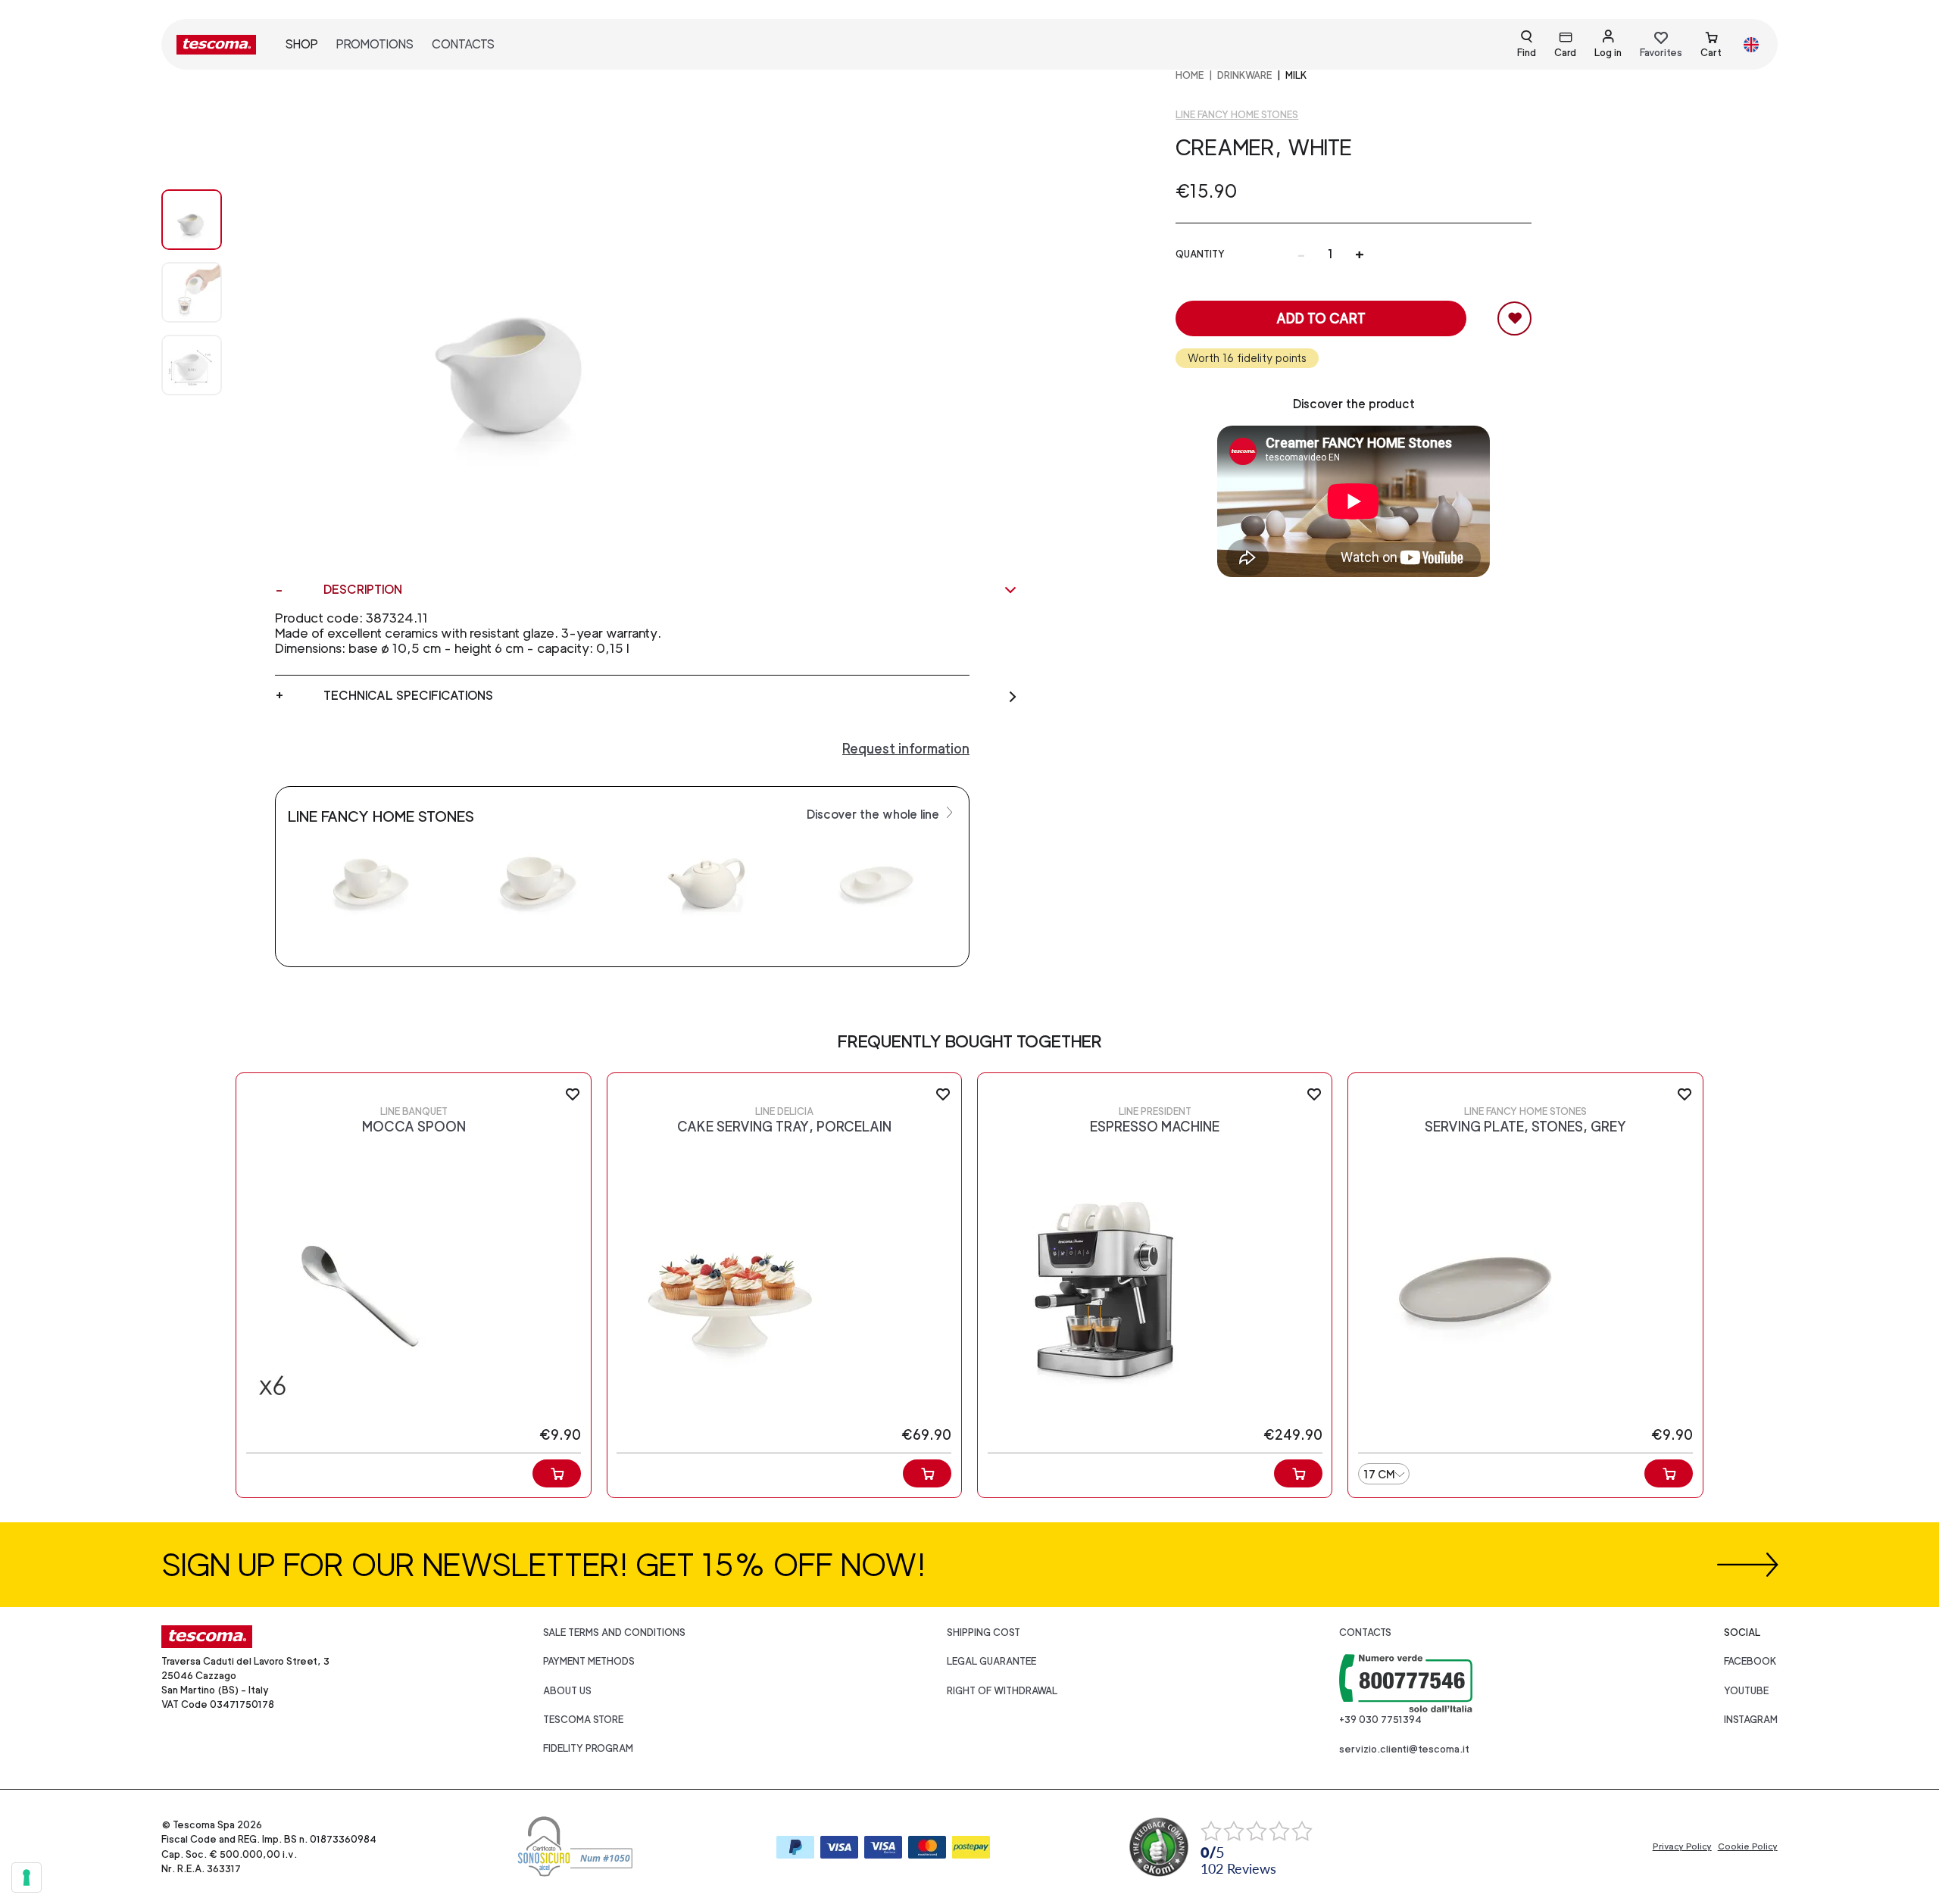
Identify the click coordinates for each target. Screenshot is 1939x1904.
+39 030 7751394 (1380, 1720)
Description (363, 590)
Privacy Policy (1682, 1846)
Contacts (463, 44)
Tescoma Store (583, 1720)
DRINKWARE (1244, 75)
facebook (1750, 1661)
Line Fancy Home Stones (1237, 115)
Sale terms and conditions (614, 1632)
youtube (1746, 1691)
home (1190, 75)
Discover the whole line (874, 815)
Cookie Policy (1748, 1846)
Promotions (375, 44)
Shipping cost (984, 1632)
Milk (1296, 75)
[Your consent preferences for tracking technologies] (27, 1877)
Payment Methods (589, 1661)
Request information (906, 749)
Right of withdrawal (1002, 1691)
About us (567, 1691)
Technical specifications (408, 696)
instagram (1751, 1720)
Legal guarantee (991, 1661)
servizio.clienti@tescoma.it (1404, 1749)
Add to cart (1321, 318)
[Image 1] (207, 292)
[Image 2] (207, 365)
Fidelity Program (588, 1748)
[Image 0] (207, 220)
